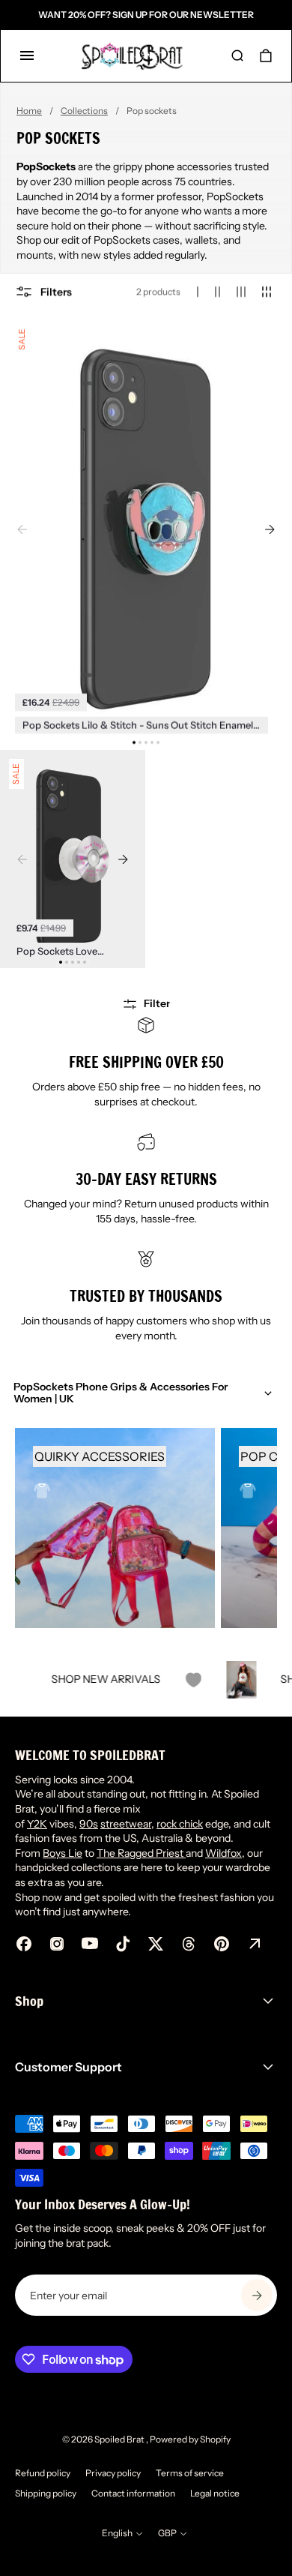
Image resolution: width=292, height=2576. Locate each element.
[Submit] (257, 2295)
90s (89, 1824)
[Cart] (266, 55)
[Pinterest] (222, 1944)
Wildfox (223, 1853)
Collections (84, 111)
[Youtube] (90, 1944)
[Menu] (27, 55)
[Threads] (189, 1944)
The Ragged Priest (141, 1853)
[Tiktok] (123, 1944)
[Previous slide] (22, 529)
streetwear (126, 1824)
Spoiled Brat (120, 2439)
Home (29, 111)
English (117, 2533)
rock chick (180, 1824)
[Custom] (255, 1944)
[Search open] (237, 55)
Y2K (37, 1824)
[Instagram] (57, 1944)
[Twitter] (156, 1944)
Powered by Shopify (190, 2439)
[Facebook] (24, 1944)
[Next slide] (270, 529)
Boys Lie (63, 1853)
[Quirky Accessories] (115, 1528)
